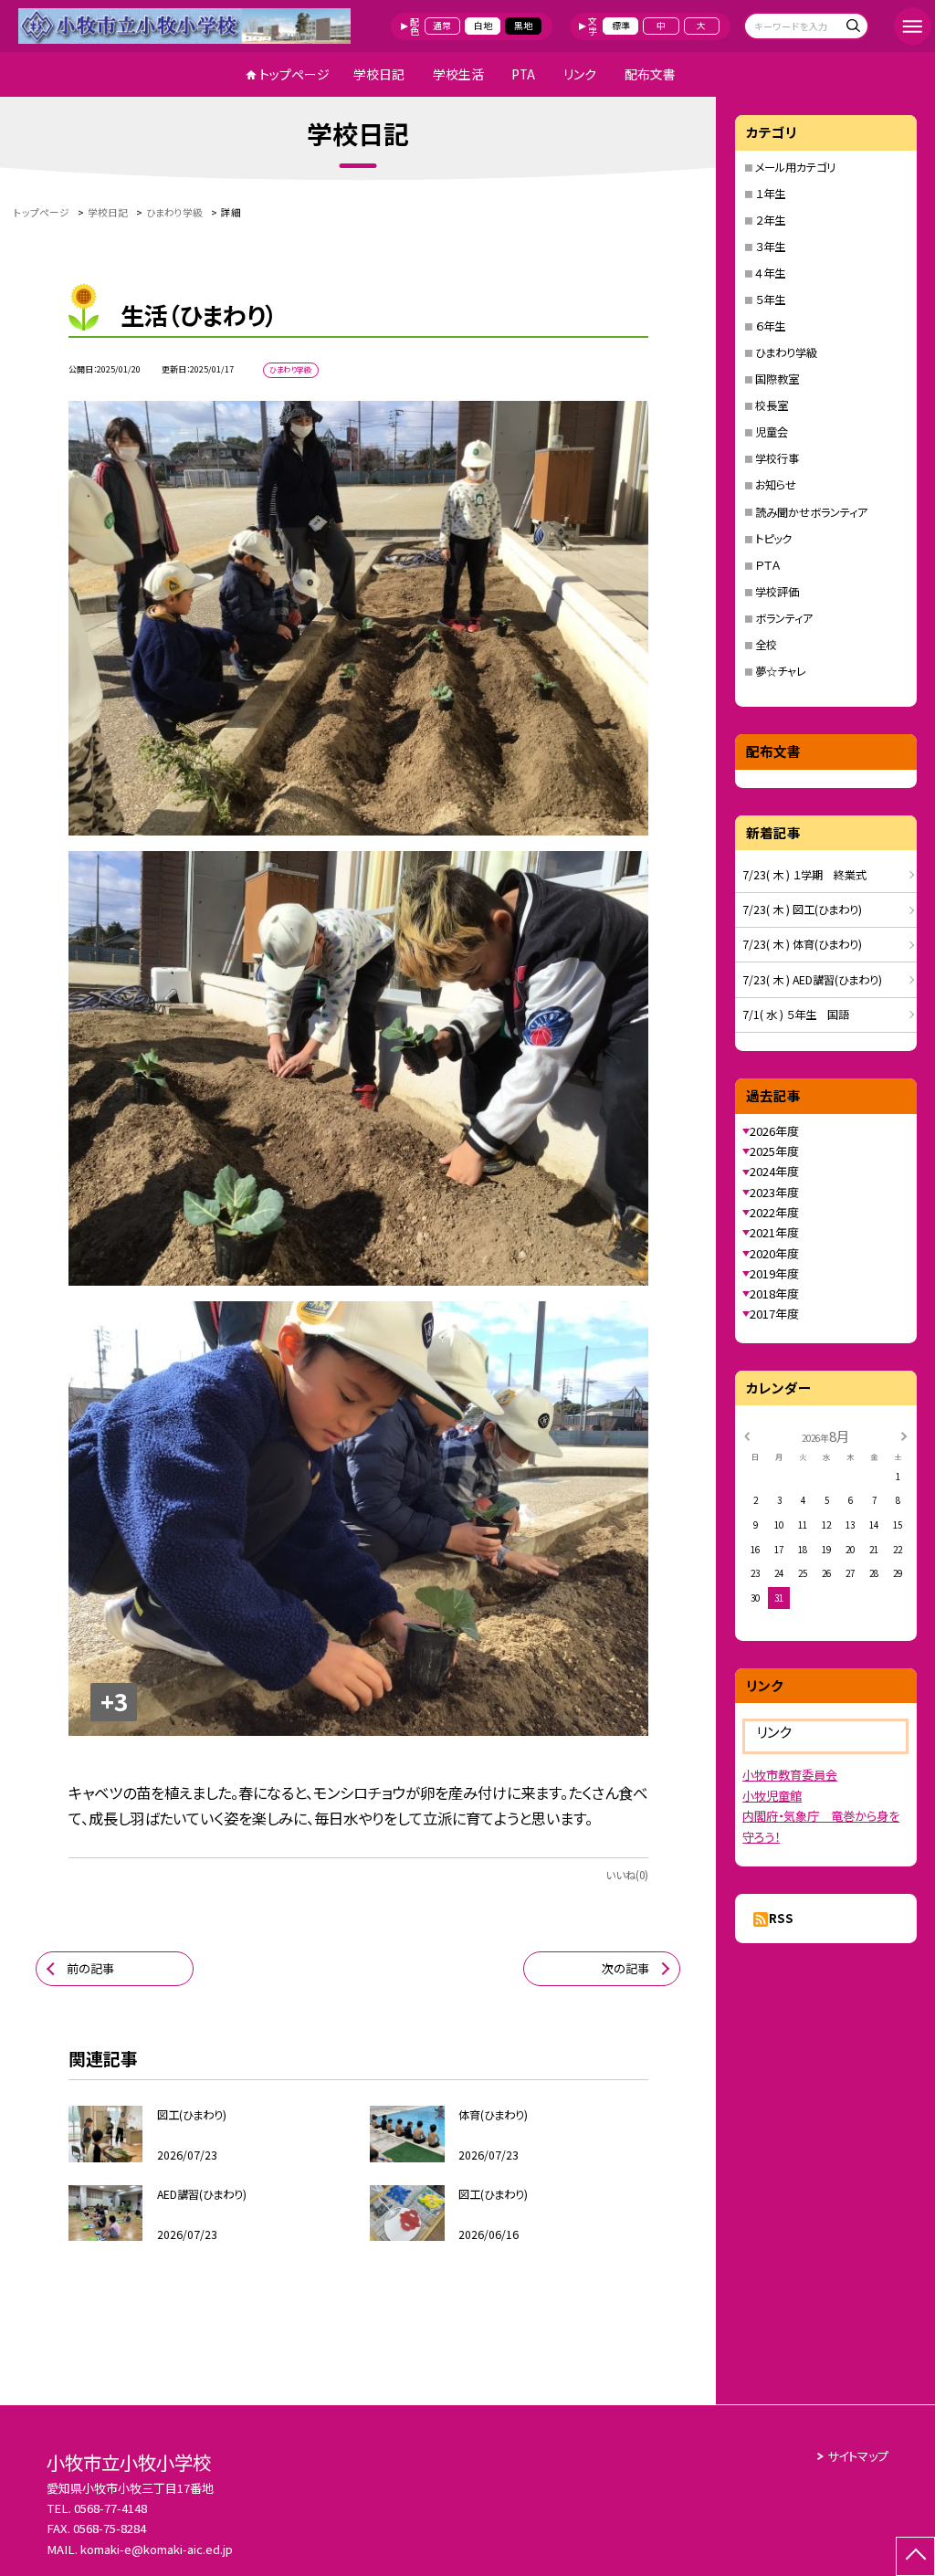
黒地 (523, 26)
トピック (773, 539)
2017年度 (774, 1314)
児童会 (772, 432)
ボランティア (784, 618)
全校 (766, 645)
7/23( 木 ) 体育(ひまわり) (802, 944)
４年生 (770, 273)
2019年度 (774, 1273)
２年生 (770, 220)
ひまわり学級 (786, 352)
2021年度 (774, 1232)
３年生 (770, 247)
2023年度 (774, 1192)
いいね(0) (627, 1875)
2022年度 (774, 1212)
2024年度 (774, 1171)
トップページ (294, 74)
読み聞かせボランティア (811, 512)
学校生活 (458, 74)
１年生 (770, 194)
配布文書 (650, 74)
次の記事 (625, 1968)
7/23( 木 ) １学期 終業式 (804, 875)
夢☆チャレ (781, 671)
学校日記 (379, 74)
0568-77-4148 (110, 2508)
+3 (114, 1701)
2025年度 (774, 1151)
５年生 (770, 300)
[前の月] (747, 1435)
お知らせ (776, 485)
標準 (621, 26)
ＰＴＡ (767, 565)
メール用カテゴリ (795, 167)
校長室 (772, 405)
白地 (483, 26)
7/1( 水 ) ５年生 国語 (796, 1015)
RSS (781, 1918)
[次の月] (904, 1435)
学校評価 (777, 592)
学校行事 (777, 458)
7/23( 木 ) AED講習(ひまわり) (812, 980)
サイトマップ (858, 2456)
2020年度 (774, 1253)
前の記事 (90, 1968)
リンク (580, 74)
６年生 (770, 326)
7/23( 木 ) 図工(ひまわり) (802, 909)
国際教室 (777, 379)
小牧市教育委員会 (790, 1775)
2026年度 (774, 1131)
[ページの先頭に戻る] (915, 2556)
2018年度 (774, 1293)
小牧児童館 (772, 1796)
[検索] (852, 28)
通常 (442, 26)
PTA (523, 74)
